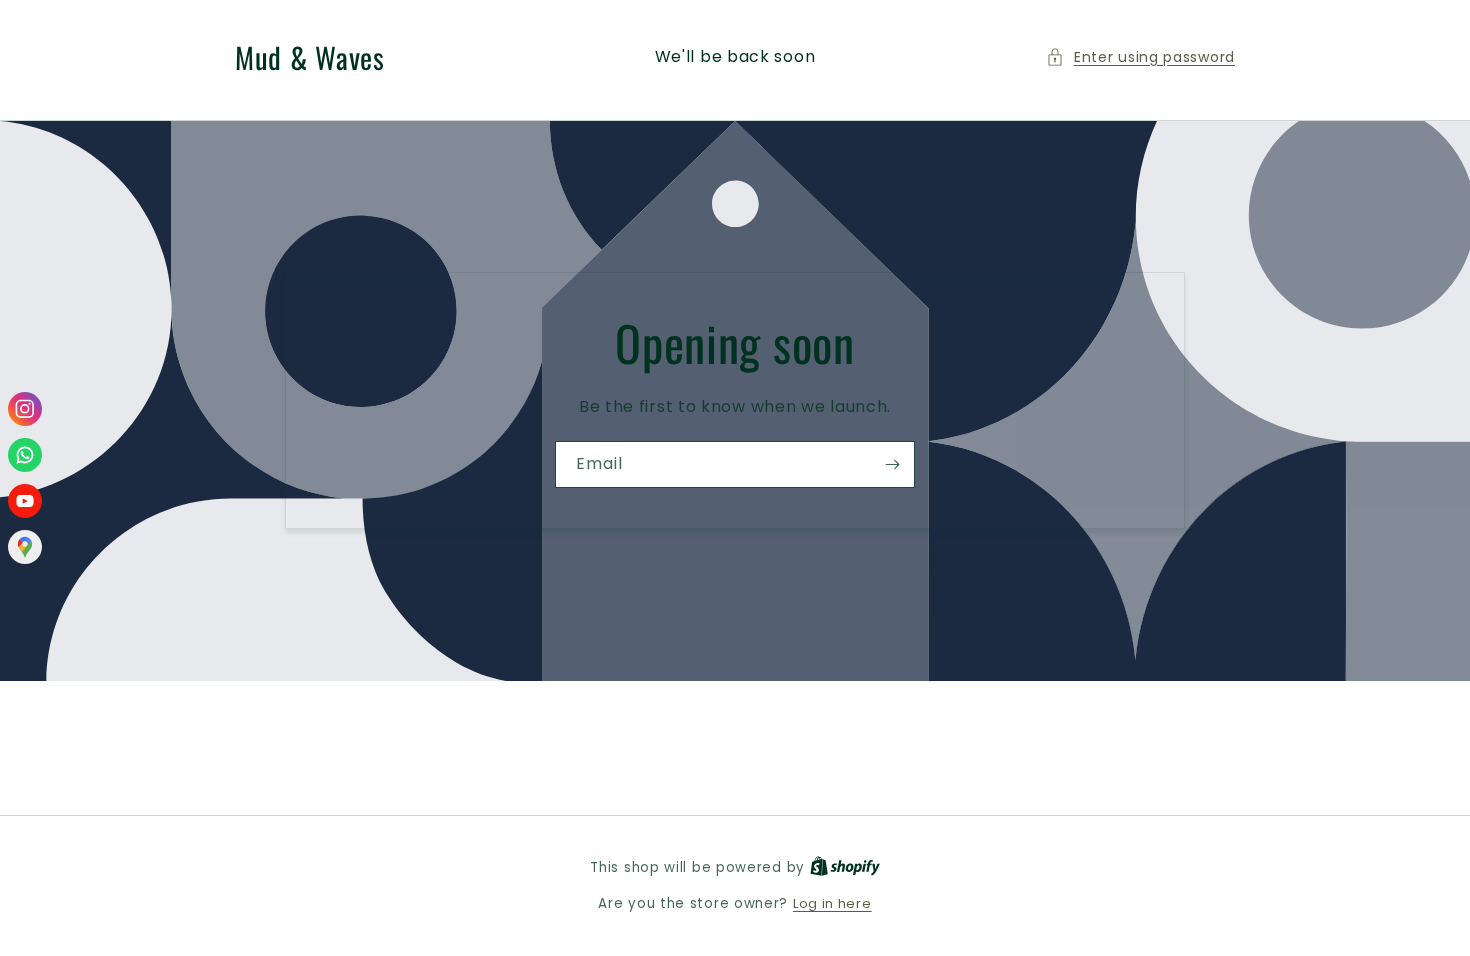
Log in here (832, 903)
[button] (1140, 57)
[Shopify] (845, 867)
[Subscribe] (892, 464)
